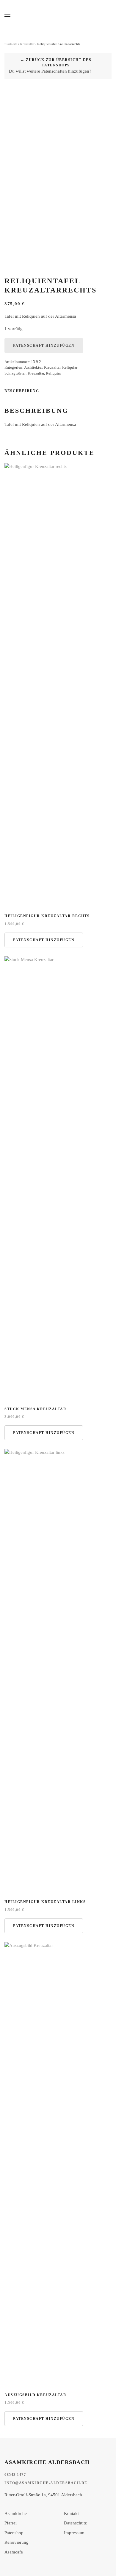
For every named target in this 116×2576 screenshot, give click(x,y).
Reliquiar (70, 367)
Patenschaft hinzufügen (44, 346)
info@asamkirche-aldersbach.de (46, 2483)
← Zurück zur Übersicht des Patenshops (56, 63)
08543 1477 (15, 2475)
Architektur (33, 367)
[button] (7, 15)
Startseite (11, 44)
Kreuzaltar (27, 44)
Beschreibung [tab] (22, 391)
